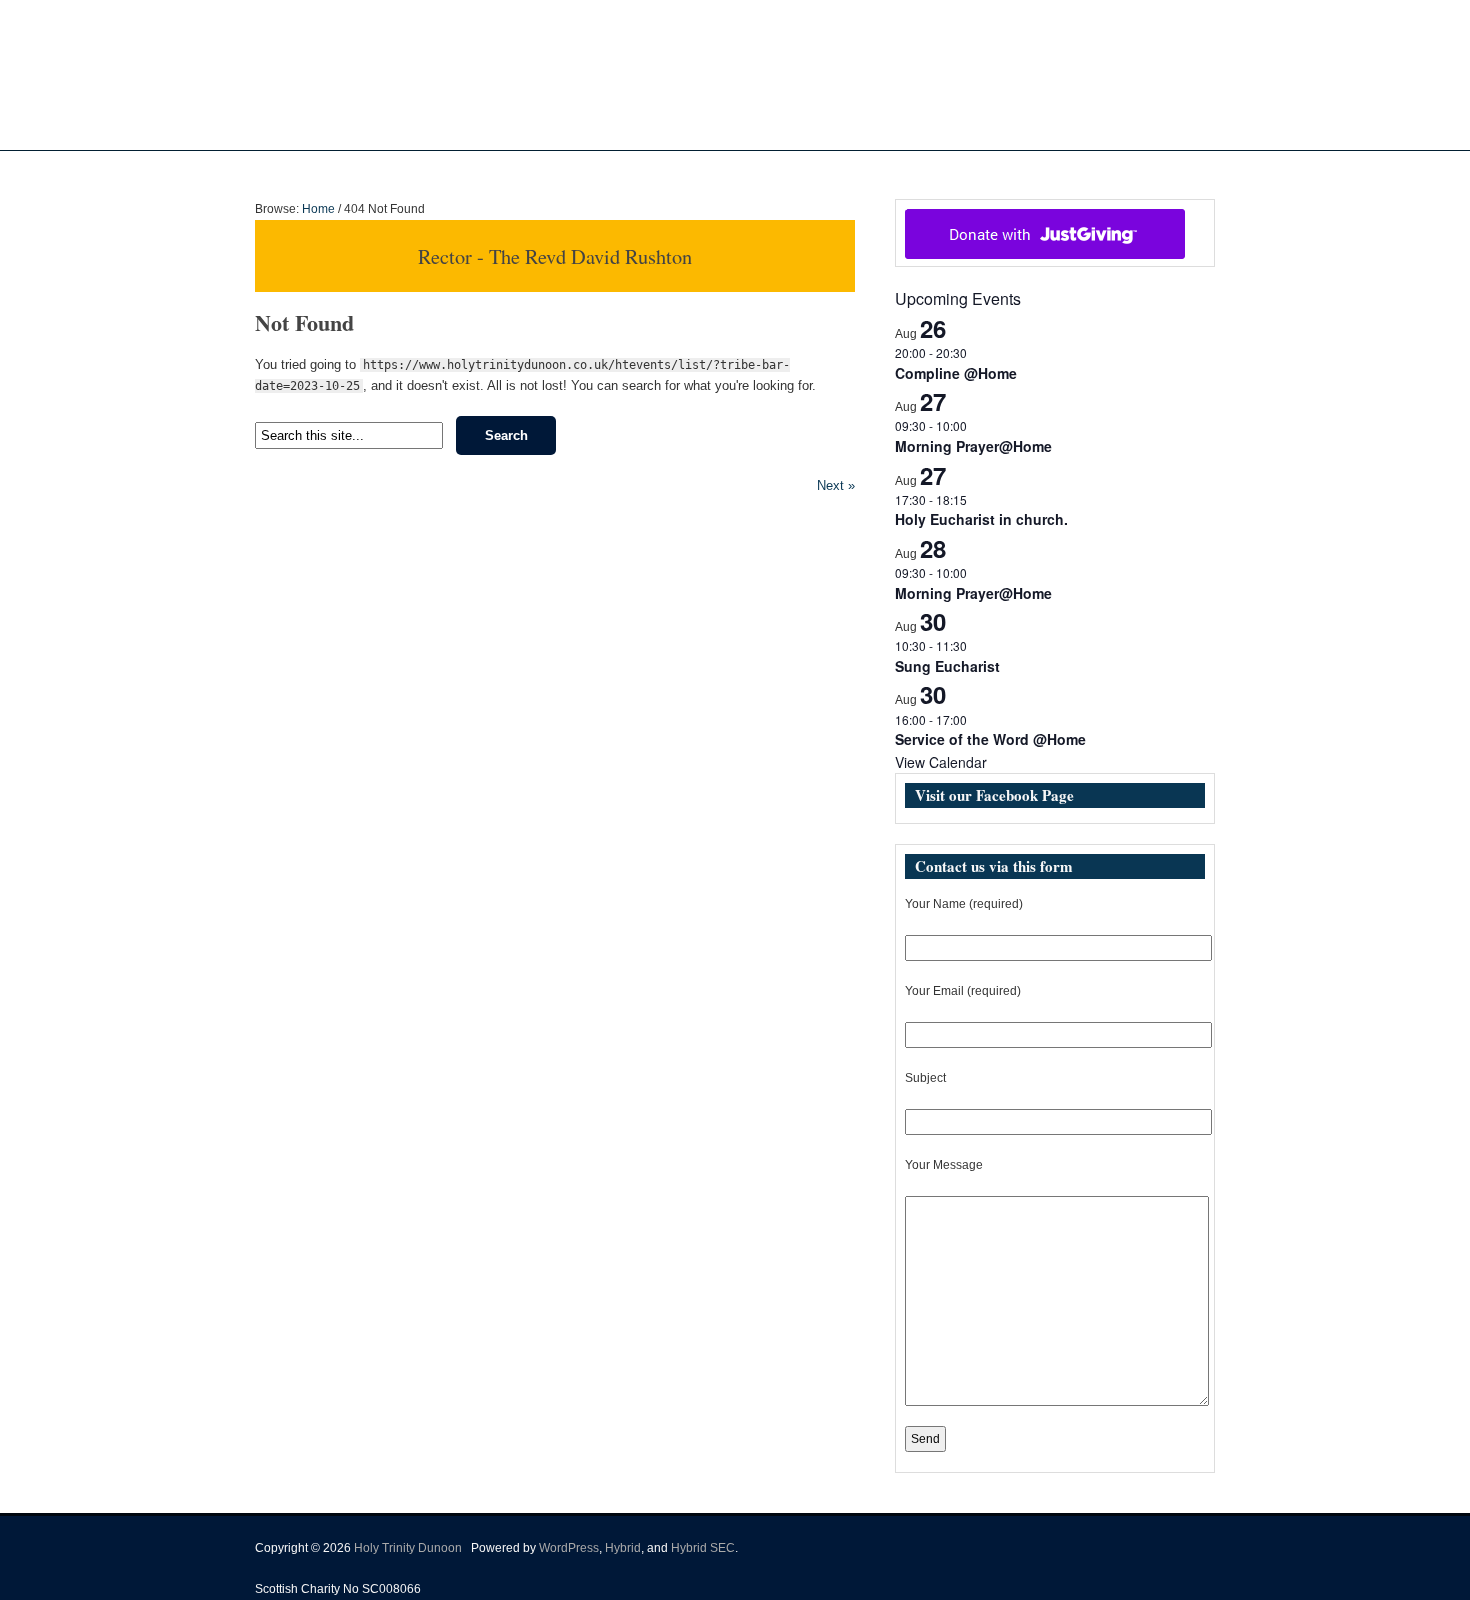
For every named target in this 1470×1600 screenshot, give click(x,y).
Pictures (772, 171)
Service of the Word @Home (990, 739)
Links (917, 171)
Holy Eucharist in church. (981, 519)
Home (556, 171)
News (689, 171)
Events (839, 171)
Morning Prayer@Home (973, 446)
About (613, 171)
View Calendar (941, 762)
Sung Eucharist (947, 666)
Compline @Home (956, 373)
